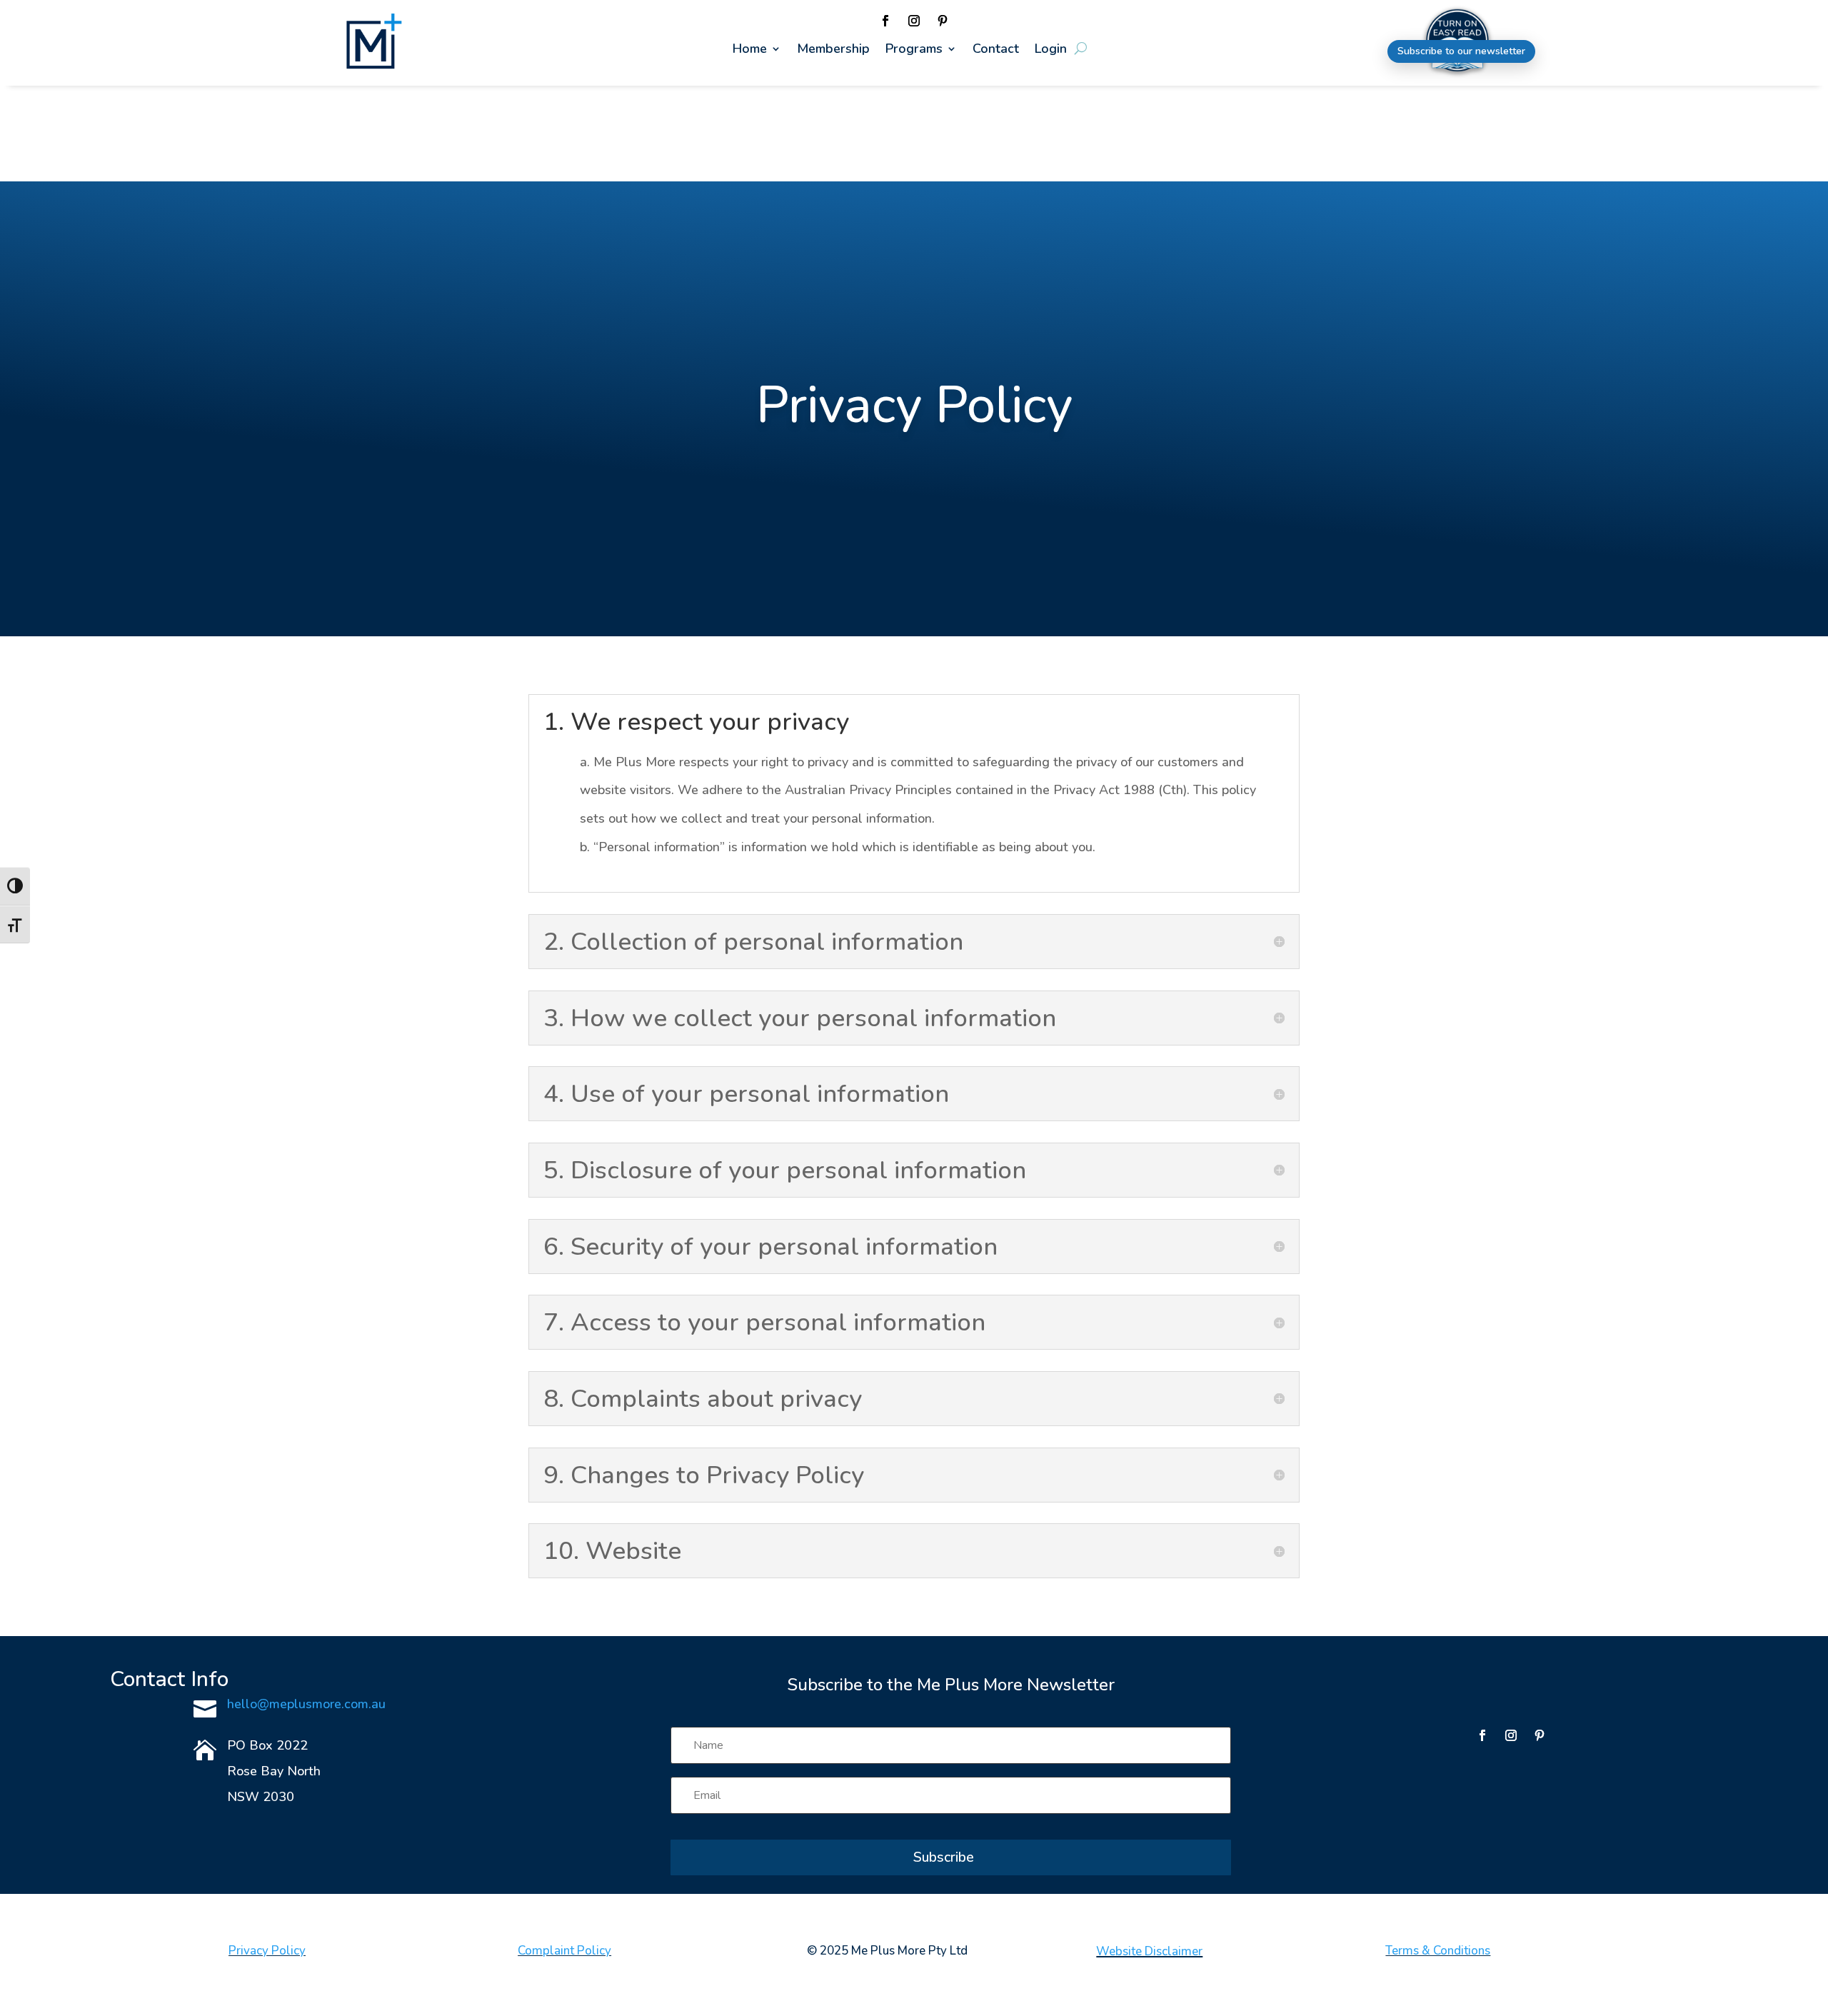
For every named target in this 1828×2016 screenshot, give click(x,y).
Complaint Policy (564, 1951)
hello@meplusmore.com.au (306, 1704)
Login (1051, 50)
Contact (996, 50)
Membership (833, 50)
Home (750, 50)
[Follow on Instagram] (914, 21)
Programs (914, 50)
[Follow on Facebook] (885, 21)
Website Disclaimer (1149, 1951)
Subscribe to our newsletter (1461, 51)
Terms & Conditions (1438, 1951)
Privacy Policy (267, 1951)
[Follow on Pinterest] (943, 21)
